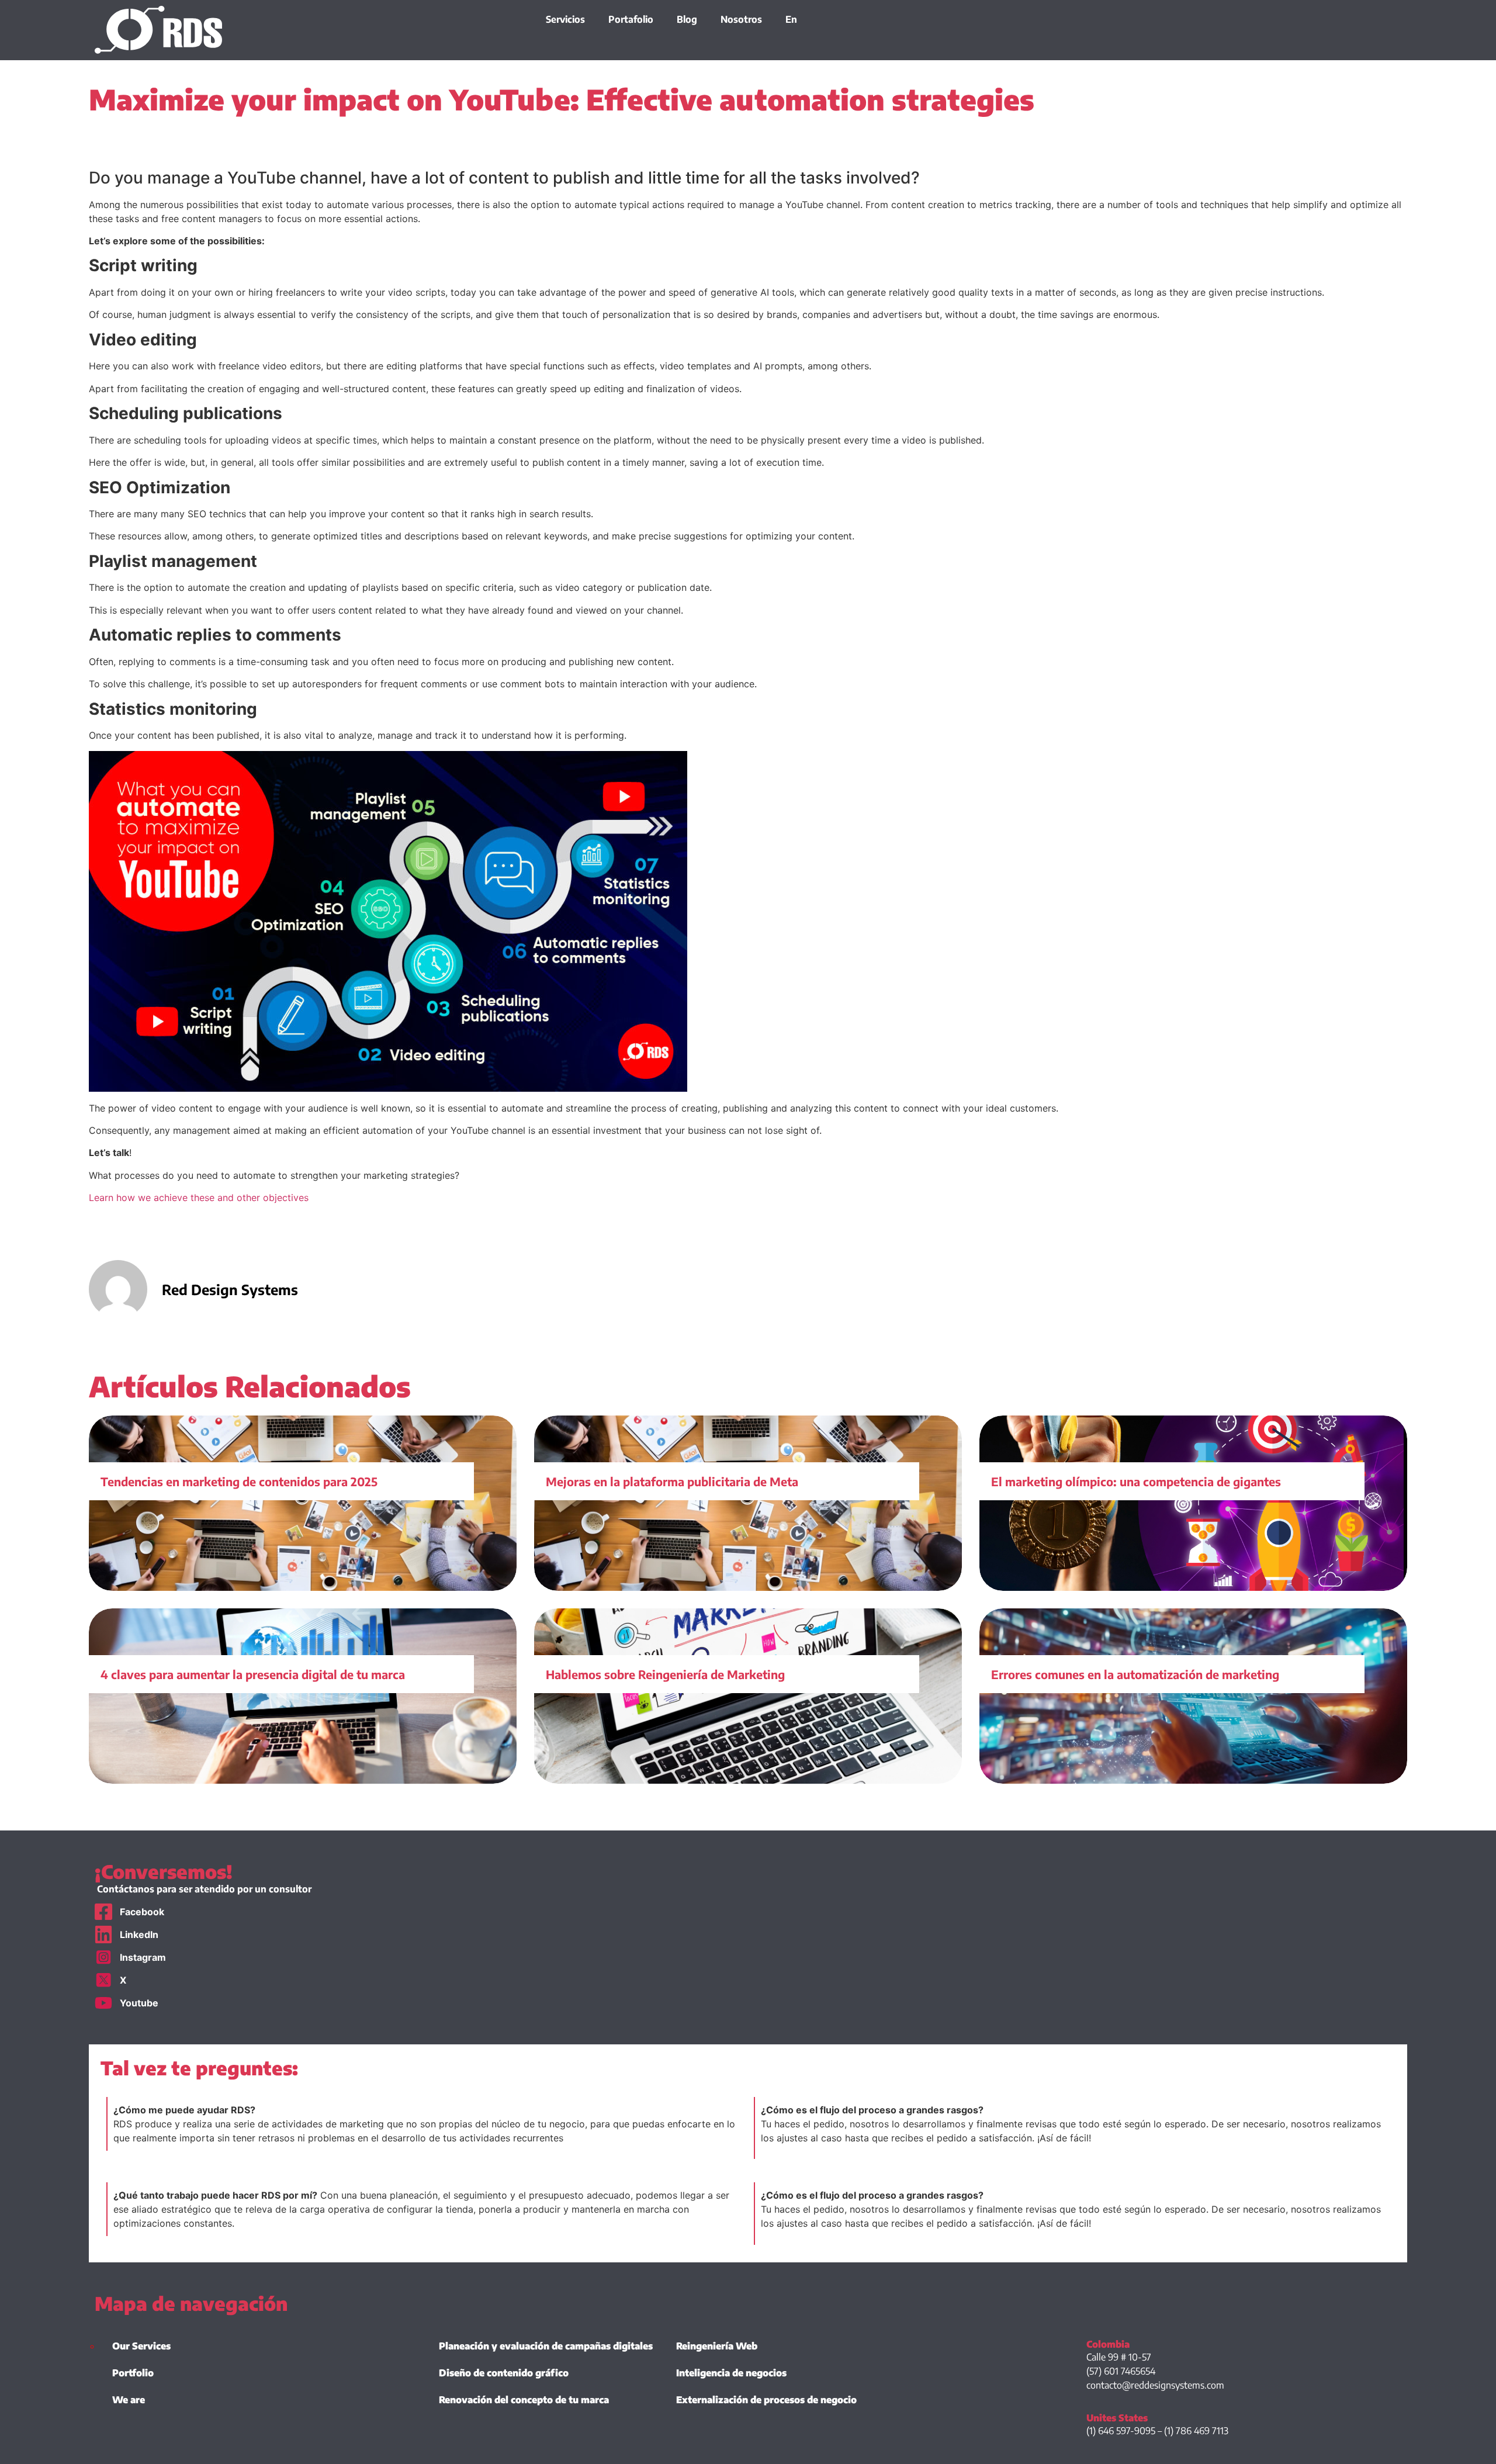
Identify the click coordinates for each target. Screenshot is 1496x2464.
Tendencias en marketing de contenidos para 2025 (239, 1481)
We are (129, 2400)
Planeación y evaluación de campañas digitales (546, 2346)
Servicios (565, 19)
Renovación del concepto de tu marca (524, 2400)
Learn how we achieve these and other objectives (199, 1198)
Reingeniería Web (717, 2346)
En (791, 19)
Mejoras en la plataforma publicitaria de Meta (672, 1481)
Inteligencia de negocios (731, 2373)
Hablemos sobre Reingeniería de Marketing (665, 1674)
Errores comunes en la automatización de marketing (1135, 1674)
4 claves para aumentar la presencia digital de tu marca (253, 1674)
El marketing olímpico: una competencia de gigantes (1136, 1481)
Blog (687, 19)
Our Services (141, 2346)
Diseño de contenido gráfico (504, 2373)
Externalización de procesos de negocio (766, 2400)
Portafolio (631, 19)
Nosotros (741, 19)
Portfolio (133, 2373)
